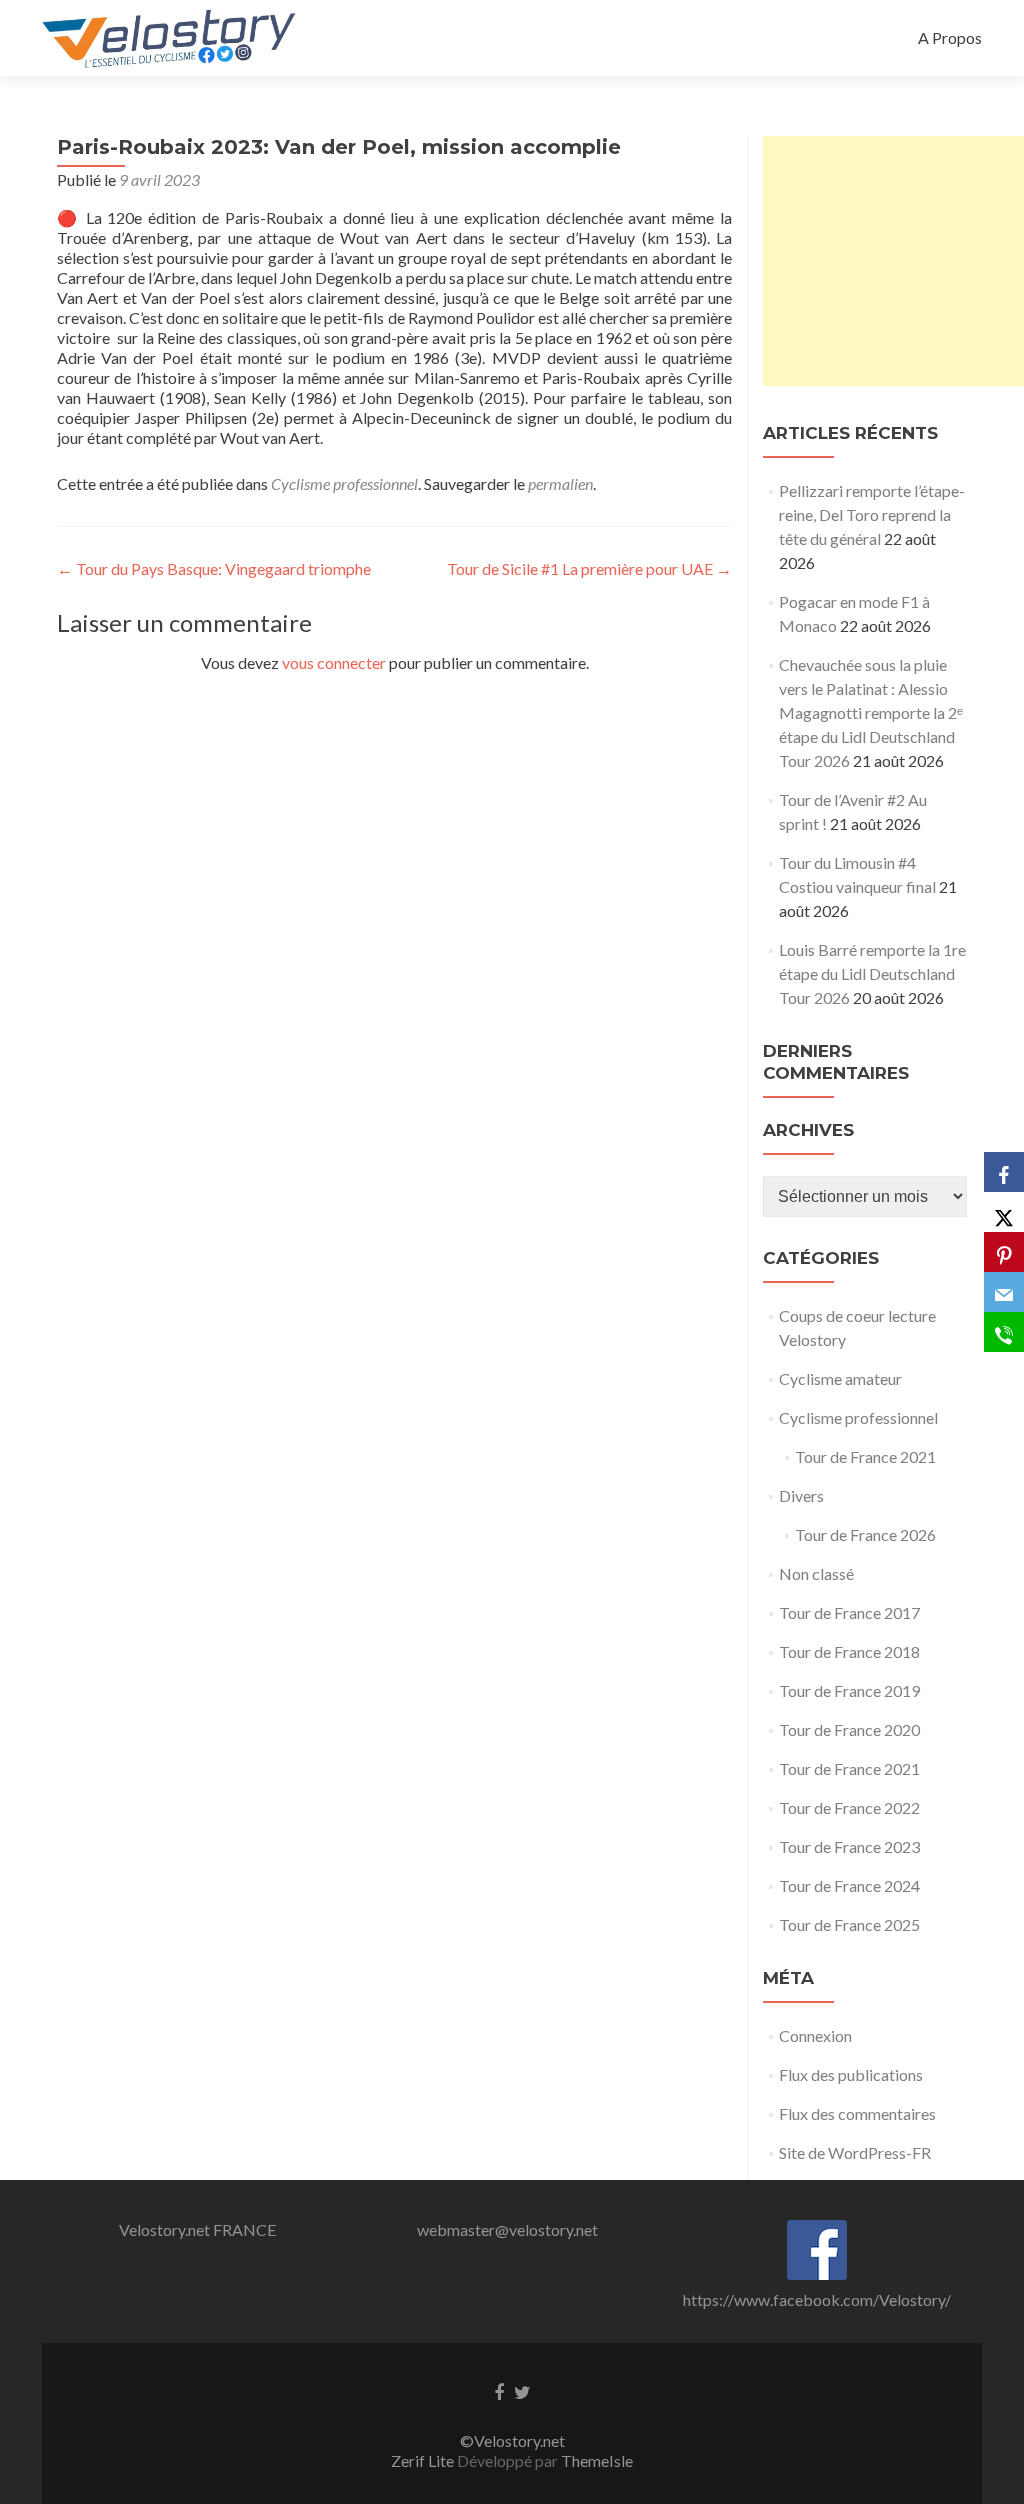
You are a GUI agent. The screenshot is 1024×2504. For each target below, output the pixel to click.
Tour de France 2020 (849, 1729)
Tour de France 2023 (849, 1846)
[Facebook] (1004, 1172)
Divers (801, 1495)
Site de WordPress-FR (855, 2152)
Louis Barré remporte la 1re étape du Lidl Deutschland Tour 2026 (872, 973)
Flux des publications (851, 2074)
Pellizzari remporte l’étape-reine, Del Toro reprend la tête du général (872, 514)
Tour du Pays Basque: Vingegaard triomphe (214, 568)
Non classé (816, 1573)
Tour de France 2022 (849, 1807)
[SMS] (1004, 1332)
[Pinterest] (1004, 1252)
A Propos (950, 37)
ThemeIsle (597, 2460)
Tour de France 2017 (849, 1612)
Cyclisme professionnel (344, 483)
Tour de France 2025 (849, 1924)
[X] (1004, 1212)
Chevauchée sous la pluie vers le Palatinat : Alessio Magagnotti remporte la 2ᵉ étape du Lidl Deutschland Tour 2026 (871, 712)
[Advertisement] (893, 261)
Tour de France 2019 (849, 1690)
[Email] (1004, 1292)
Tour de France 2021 (865, 1456)
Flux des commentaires (857, 2113)
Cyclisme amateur (840, 1378)
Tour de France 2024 (849, 1885)
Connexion (815, 2035)
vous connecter (334, 662)
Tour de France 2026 (865, 1534)
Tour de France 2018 (849, 1651)
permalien (560, 483)
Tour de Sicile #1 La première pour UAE (589, 568)
